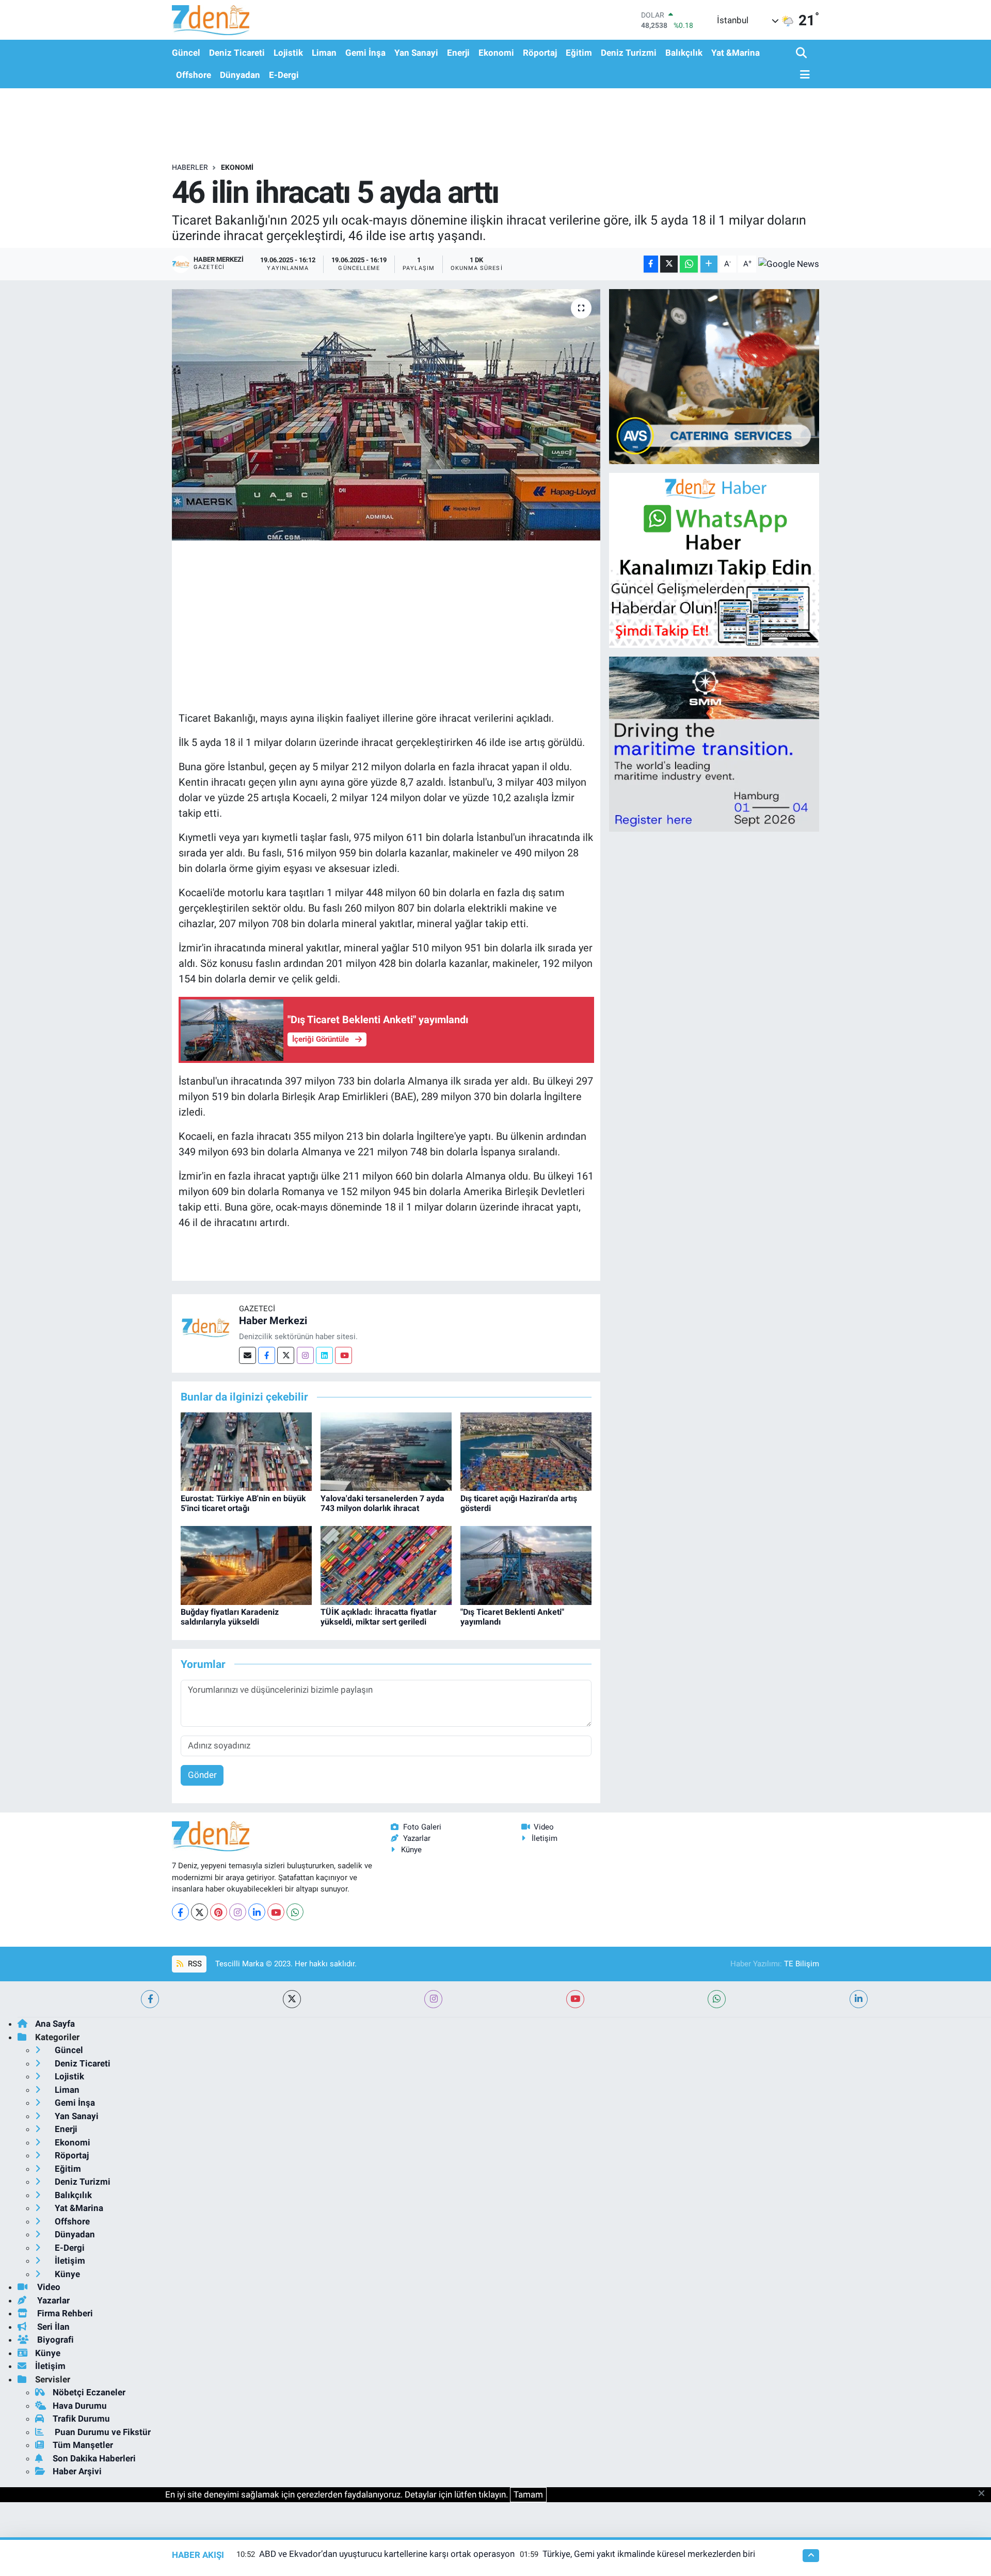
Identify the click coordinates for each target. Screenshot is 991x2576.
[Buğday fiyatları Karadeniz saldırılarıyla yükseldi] (246, 1565)
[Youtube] (343, 1355)
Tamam (528, 2494)
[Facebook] (267, 1355)
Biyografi (54, 2340)
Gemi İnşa (365, 53)
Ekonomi (496, 53)
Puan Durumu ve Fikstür (102, 2432)
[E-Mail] (247, 1355)
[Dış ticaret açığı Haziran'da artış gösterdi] (526, 1451)
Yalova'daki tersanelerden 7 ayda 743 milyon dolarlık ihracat (382, 1503)
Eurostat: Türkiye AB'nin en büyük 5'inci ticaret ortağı (243, 1503)
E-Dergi (284, 75)
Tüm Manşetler (83, 2445)
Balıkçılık (684, 53)
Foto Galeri (422, 1827)
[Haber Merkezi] (205, 1327)
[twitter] (292, 1999)
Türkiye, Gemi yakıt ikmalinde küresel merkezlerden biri (649, 2554)
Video (544, 1827)
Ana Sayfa (55, 2024)
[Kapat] (985, 2494)
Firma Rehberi (64, 2313)
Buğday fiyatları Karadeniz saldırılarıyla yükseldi (230, 1617)
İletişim (545, 1838)
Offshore (194, 75)
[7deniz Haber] (211, 20)
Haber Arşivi (77, 2471)
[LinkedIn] (257, 1912)
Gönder (202, 1775)
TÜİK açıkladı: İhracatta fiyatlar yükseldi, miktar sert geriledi (379, 1617)
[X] (199, 1912)
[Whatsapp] (295, 1912)
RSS (194, 1964)
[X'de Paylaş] (669, 264)
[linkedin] (859, 1999)
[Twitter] (286, 1355)
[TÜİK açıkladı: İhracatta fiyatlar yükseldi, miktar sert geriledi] (386, 1565)
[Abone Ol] (789, 264)
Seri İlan (52, 2327)
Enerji (458, 53)
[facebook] (150, 1999)
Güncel (186, 53)
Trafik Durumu (81, 2419)
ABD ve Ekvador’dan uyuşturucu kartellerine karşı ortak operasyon (387, 2554)
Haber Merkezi (273, 1321)
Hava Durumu (80, 2406)
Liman (324, 53)
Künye (411, 1850)
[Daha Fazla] (709, 264)
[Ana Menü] (803, 75)
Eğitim (579, 53)
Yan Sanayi (416, 53)
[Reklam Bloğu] (714, 376)
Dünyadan (240, 75)
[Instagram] (305, 1355)
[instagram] (433, 1999)
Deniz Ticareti (237, 53)
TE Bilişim (802, 1964)
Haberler (190, 167)
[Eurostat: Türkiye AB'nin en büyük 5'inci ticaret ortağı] (246, 1451)
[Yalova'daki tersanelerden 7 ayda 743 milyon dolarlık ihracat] (386, 1451)
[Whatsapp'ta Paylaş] (689, 264)
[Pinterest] (219, 1912)
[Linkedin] (324, 1355)
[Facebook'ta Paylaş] (651, 264)
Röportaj (540, 53)
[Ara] (802, 53)
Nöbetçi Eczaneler (89, 2392)
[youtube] (575, 1999)
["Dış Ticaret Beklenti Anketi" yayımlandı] (526, 1565)
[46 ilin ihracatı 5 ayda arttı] (386, 415)
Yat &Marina (736, 53)
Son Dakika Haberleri (94, 2458)
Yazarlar (417, 1838)
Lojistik (288, 53)
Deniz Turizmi (629, 53)
